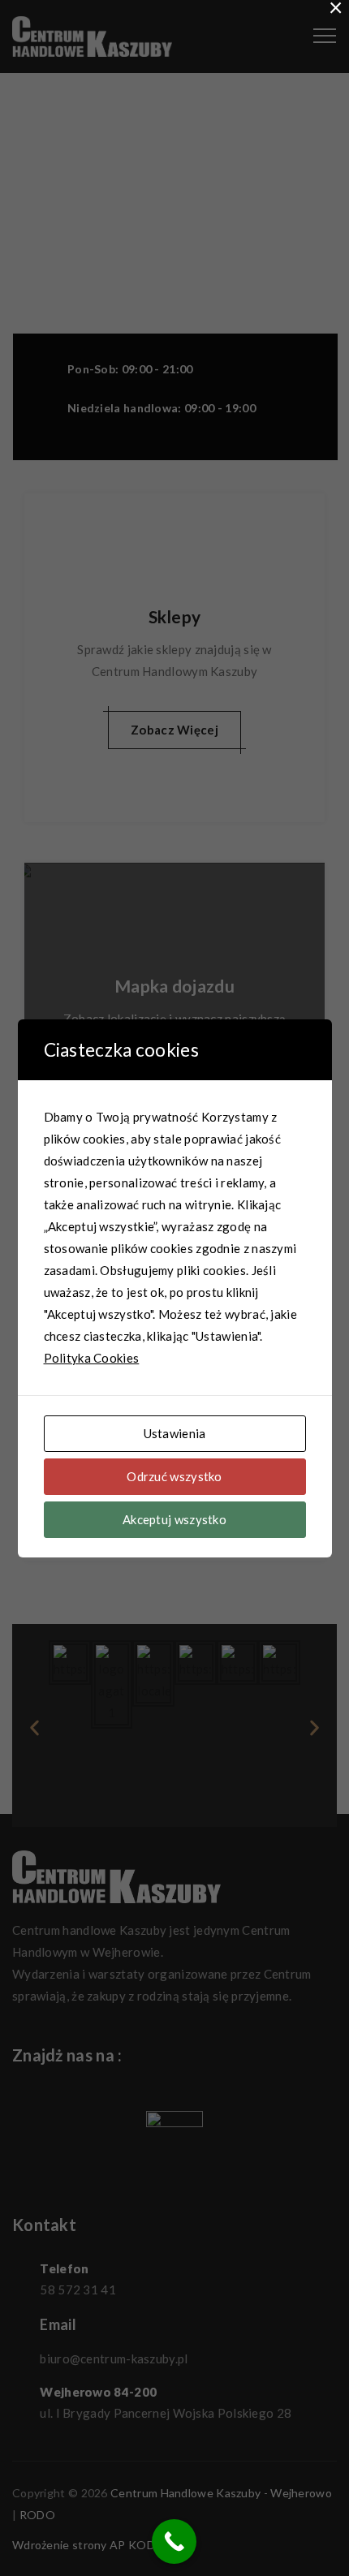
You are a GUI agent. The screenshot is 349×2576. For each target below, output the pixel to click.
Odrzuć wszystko (174, 1476)
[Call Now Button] (174, 2542)
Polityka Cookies (92, 1358)
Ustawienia (175, 1433)
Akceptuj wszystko (174, 1519)
